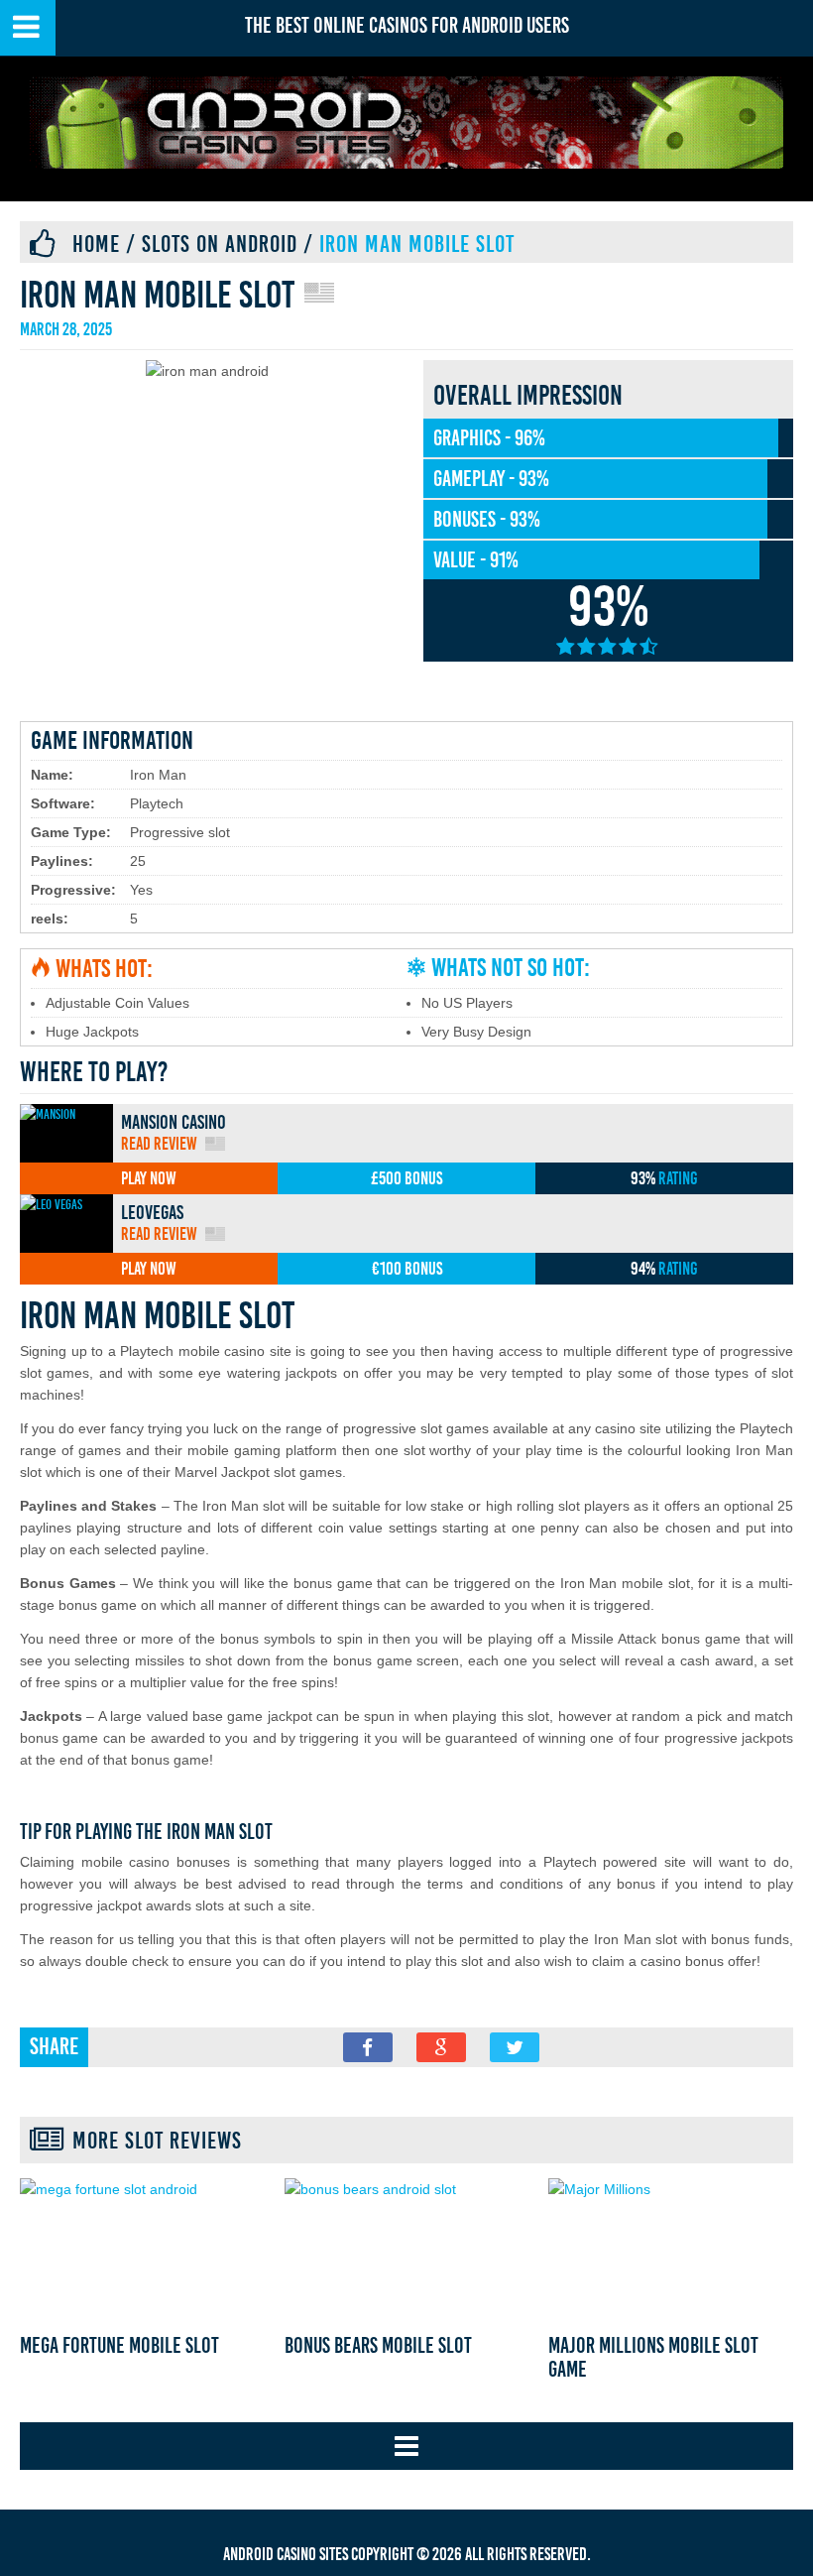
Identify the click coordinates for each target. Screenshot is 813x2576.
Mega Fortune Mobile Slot (119, 2346)
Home (96, 244)
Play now (149, 1178)
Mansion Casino (174, 1122)
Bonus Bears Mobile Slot (378, 2346)
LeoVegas (152, 1212)
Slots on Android (220, 244)
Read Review (159, 1144)
